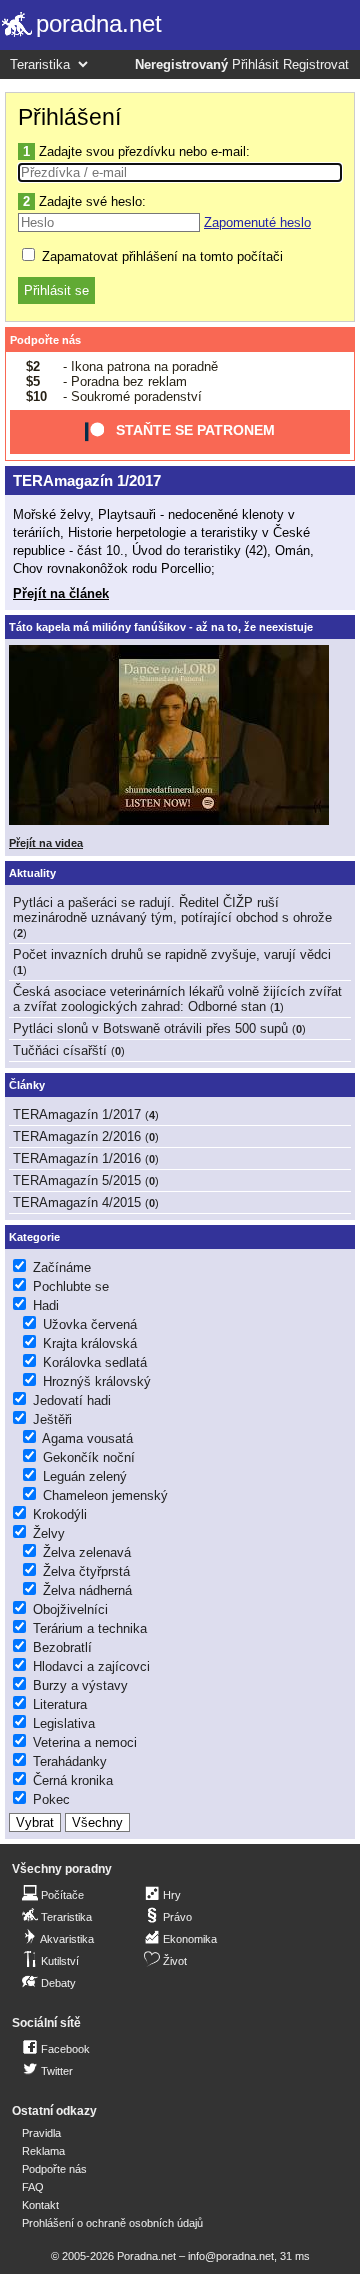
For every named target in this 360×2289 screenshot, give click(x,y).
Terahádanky (70, 1761)
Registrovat (316, 65)
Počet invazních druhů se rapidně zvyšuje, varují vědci (172, 954)
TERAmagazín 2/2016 (77, 1136)
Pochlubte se (71, 1286)
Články (27, 1085)
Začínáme (62, 1267)
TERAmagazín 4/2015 (77, 1202)
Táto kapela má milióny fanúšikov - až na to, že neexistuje (161, 627)
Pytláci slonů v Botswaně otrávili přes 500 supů (150, 1028)
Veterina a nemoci (85, 1742)
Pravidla (41, 2133)
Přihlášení (69, 117)
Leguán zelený (85, 1476)
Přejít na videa (46, 843)
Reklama (43, 2151)
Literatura (60, 1704)
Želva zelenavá (87, 1552)
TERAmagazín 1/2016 (77, 1158)
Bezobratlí (62, 1647)
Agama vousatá (87, 1438)
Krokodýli (60, 1514)
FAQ (33, 2187)
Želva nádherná (87, 1590)
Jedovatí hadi (72, 1400)
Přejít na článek (61, 593)
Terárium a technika (90, 1628)
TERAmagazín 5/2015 (77, 1180)
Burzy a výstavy (80, 1685)
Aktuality (32, 873)
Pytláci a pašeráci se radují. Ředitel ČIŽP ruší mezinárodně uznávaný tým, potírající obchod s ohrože (172, 910)
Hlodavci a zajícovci (91, 1666)
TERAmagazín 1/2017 (87, 480)
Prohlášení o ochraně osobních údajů (112, 2223)
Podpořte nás (45, 340)
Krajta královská (90, 1343)
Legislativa (64, 1723)
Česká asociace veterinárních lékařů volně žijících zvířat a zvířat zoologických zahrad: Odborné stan (177, 999)
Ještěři (52, 1419)
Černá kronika (73, 1780)
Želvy (49, 1533)
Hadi (46, 1305)
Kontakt (40, 2205)
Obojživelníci (70, 1609)
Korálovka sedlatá (95, 1362)
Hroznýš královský (97, 1381)
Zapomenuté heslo (257, 222)
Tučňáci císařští (60, 1050)
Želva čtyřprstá (86, 1571)
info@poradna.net (231, 2256)
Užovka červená (90, 1324)
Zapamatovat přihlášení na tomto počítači (160, 256)
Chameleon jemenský (105, 1495)
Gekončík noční (89, 1457)
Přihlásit (255, 65)
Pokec (51, 1799)
